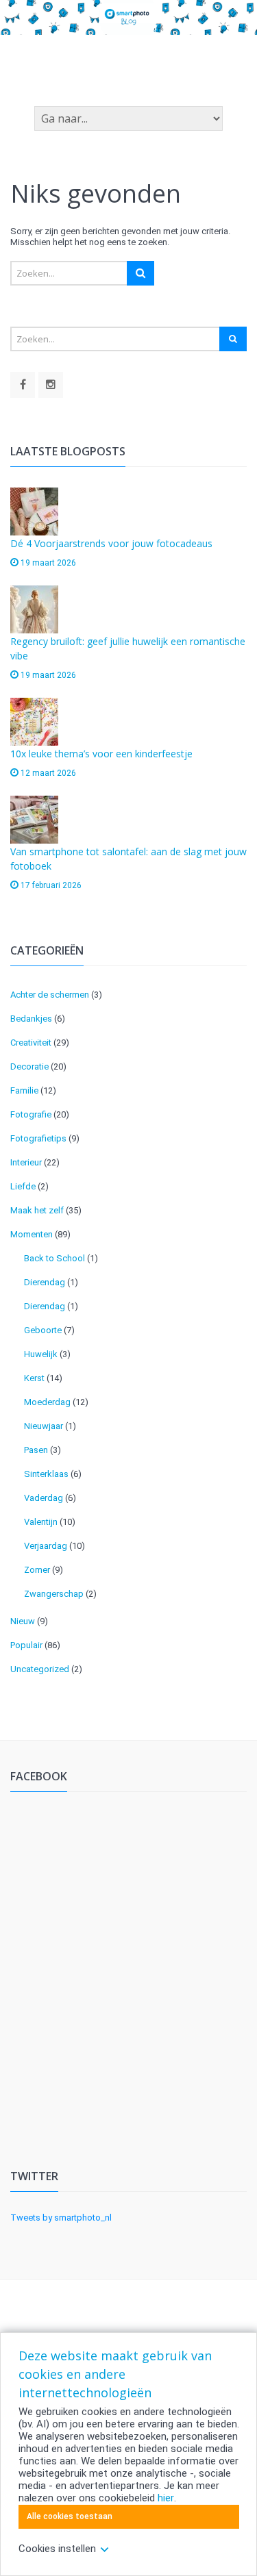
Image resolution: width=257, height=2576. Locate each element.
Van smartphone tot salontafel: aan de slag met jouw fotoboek (128, 859)
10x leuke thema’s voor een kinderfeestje (101, 754)
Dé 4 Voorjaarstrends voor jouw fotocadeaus (111, 543)
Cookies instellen (57, 2549)
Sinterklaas (46, 1474)
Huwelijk (41, 1354)
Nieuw (23, 1621)
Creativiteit (31, 1043)
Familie (24, 1090)
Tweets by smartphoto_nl (61, 2218)
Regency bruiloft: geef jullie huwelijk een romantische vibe (128, 648)
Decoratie (29, 1066)
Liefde (23, 1186)
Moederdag (47, 1402)
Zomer (37, 1570)
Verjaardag (46, 1546)
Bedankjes (31, 1019)
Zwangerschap (54, 1594)
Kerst (34, 1378)
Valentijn (41, 1522)
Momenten (32, 1234)
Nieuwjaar (44, 1426)
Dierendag (45, 1282)
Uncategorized (40, 1669)
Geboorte (43, 1330)
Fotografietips (38, 1138)
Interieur (26, 1162)
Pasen (36, 1450)
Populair (26, 1645)
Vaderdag (44, 1498)
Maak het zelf (37, 1210)
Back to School (54, 1258)
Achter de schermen (50, 995)
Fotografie (31, 1114)
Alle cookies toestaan (70, 2516)
